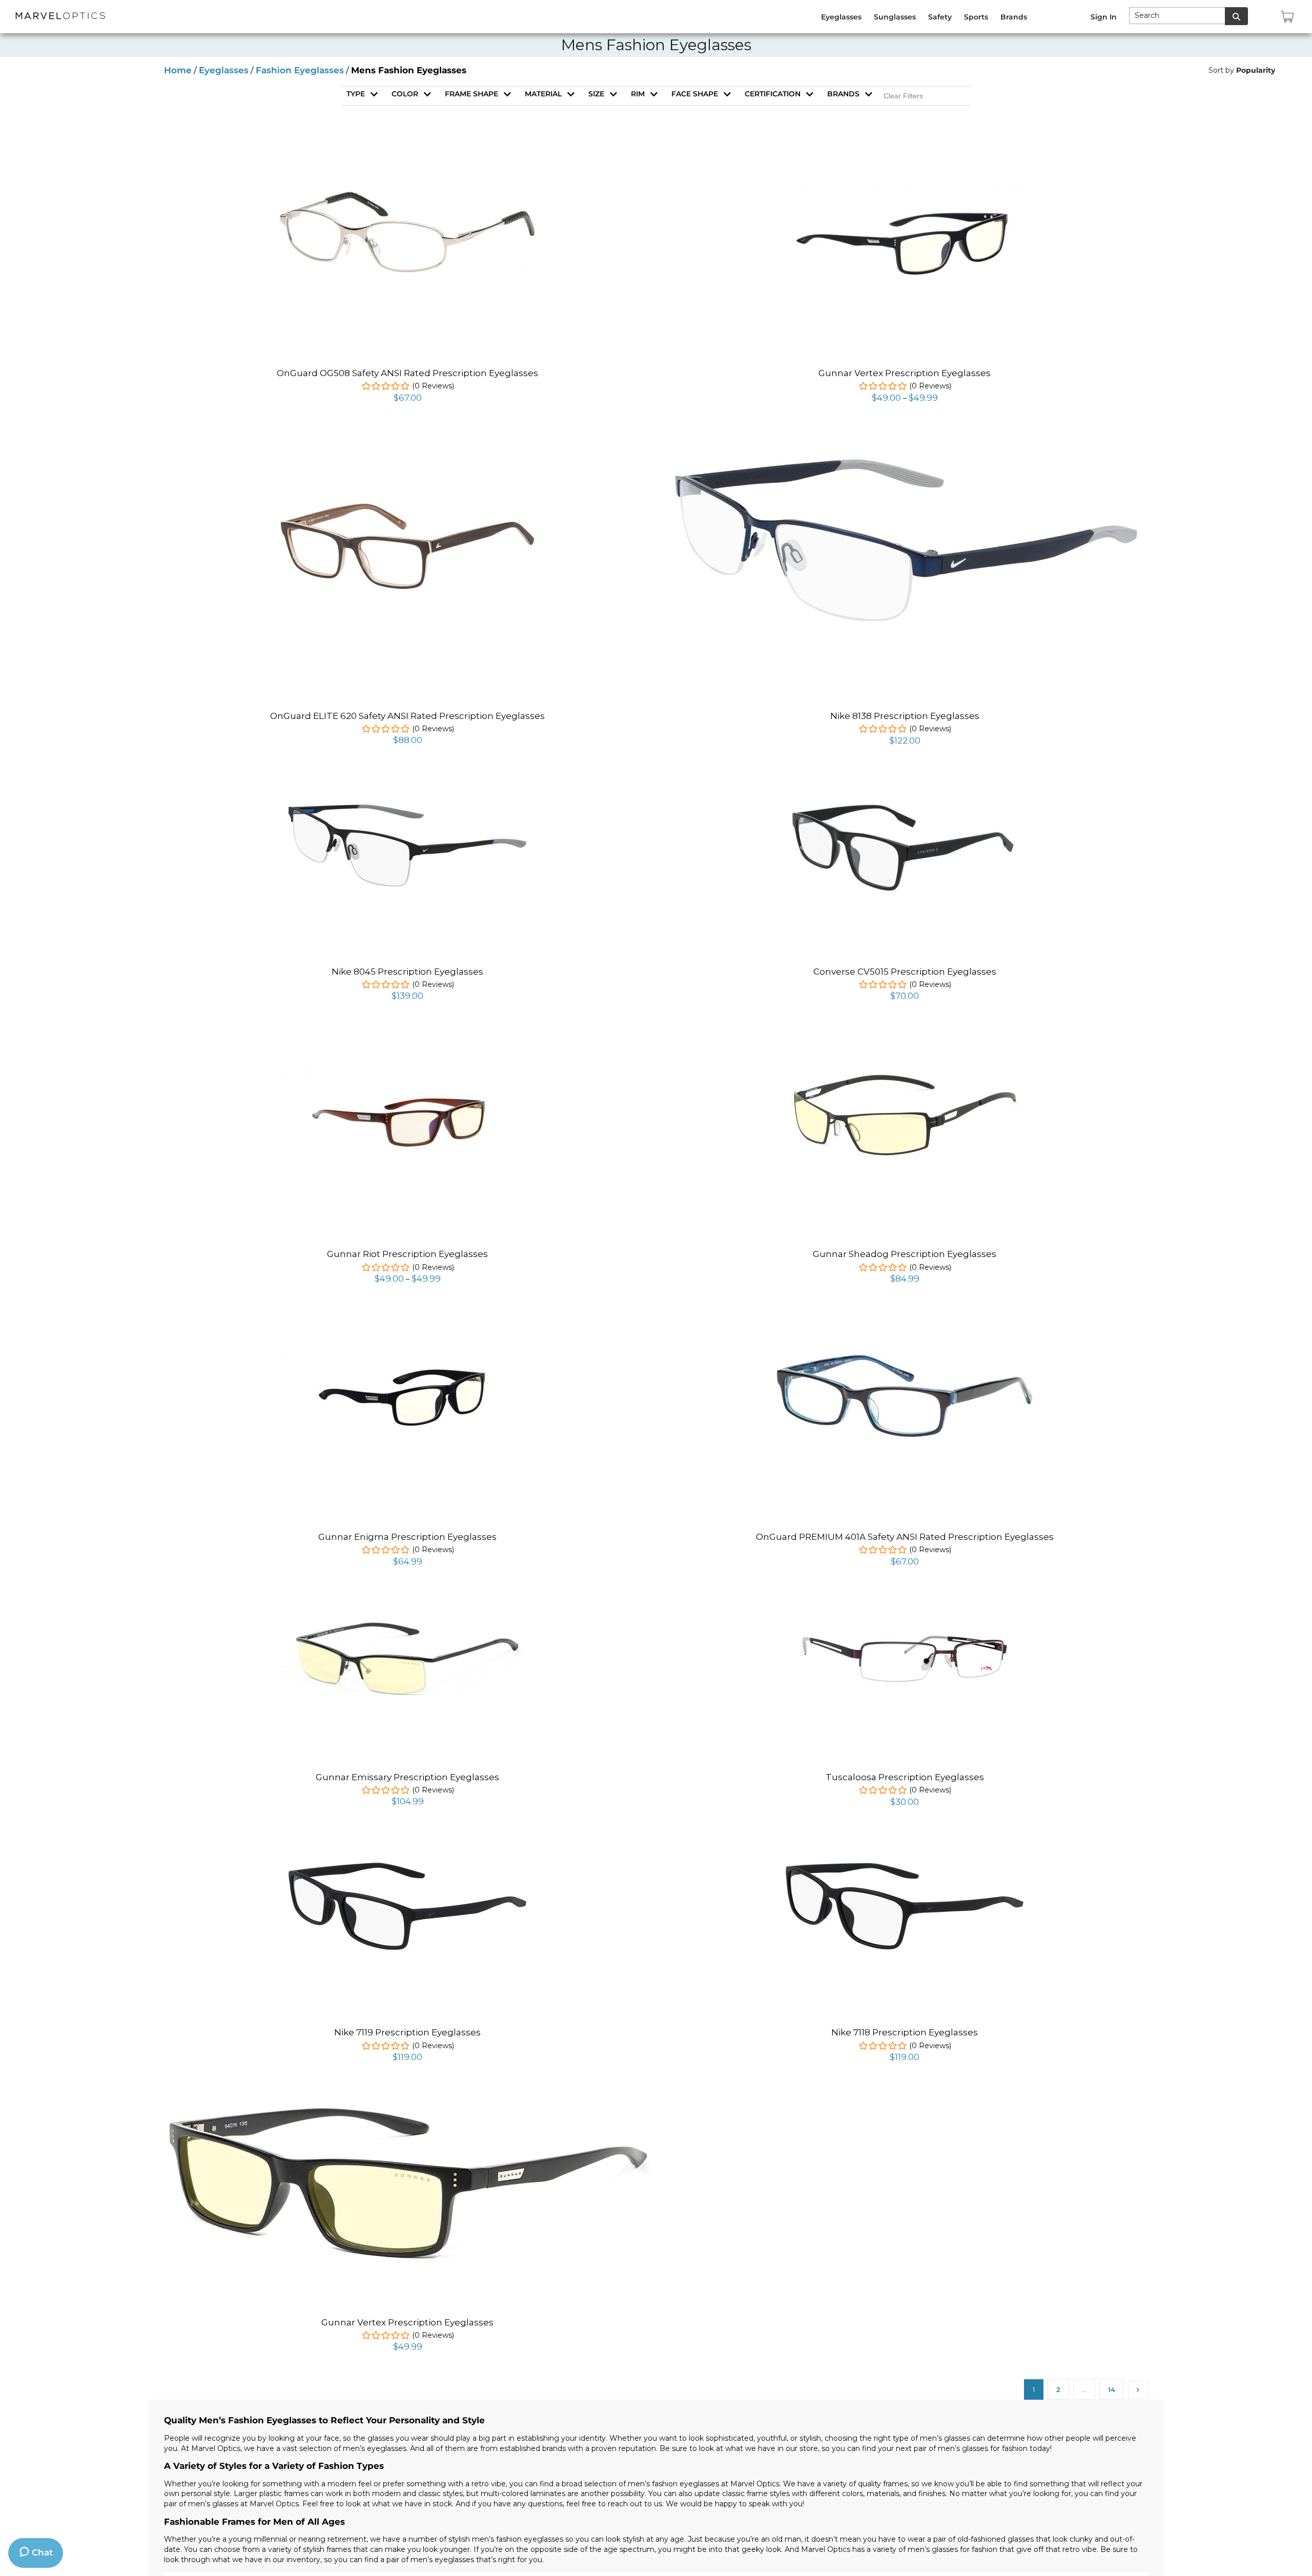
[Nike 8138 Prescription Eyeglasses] (905, 437)
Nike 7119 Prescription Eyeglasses (407, 2032)
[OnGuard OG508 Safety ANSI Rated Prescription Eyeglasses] (407, 197)
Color (405, 94)
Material (543, 94)
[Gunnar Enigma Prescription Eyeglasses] (407, 1317)
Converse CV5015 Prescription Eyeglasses (905, 972)
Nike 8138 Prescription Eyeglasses (905, 716)
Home (178, 70)
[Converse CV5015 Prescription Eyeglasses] (905, 797)
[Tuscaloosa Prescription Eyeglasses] (905, 1600)
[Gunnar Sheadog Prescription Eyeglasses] (905, 1067)
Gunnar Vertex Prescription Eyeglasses (905, 373)
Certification (773, 94)
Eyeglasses (224, 70)
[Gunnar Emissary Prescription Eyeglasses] (407, 1611)
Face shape (695, 94)
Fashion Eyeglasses (300, 70)
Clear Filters (903, 96)
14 (1112, 2389)
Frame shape (471, 94)
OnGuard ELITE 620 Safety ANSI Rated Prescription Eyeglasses (407, 716)
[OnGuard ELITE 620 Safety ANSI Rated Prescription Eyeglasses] (407, 508)
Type (356, 94)
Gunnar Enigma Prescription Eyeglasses (407, 1537)
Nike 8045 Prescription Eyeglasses (407, 972)
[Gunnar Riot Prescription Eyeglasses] (407, 1035)
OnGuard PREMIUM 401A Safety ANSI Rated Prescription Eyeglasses (905, 1537)
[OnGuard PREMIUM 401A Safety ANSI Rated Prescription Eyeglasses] (905, 1361)
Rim (638, 94)
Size (596, 94)
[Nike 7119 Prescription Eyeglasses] (407, 1840)
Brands (843, 94)
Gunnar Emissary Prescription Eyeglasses (407, 1777)
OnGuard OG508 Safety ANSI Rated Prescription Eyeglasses (407, 373)
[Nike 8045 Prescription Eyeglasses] (407, 779)
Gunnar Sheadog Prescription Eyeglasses (905, 1254)
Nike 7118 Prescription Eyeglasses (905, 2032)
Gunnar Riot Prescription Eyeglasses (407, 1254)
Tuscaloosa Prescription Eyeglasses (905, 1777)
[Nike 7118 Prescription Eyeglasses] (905, 1840)
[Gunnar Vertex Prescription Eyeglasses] (905, 154)
